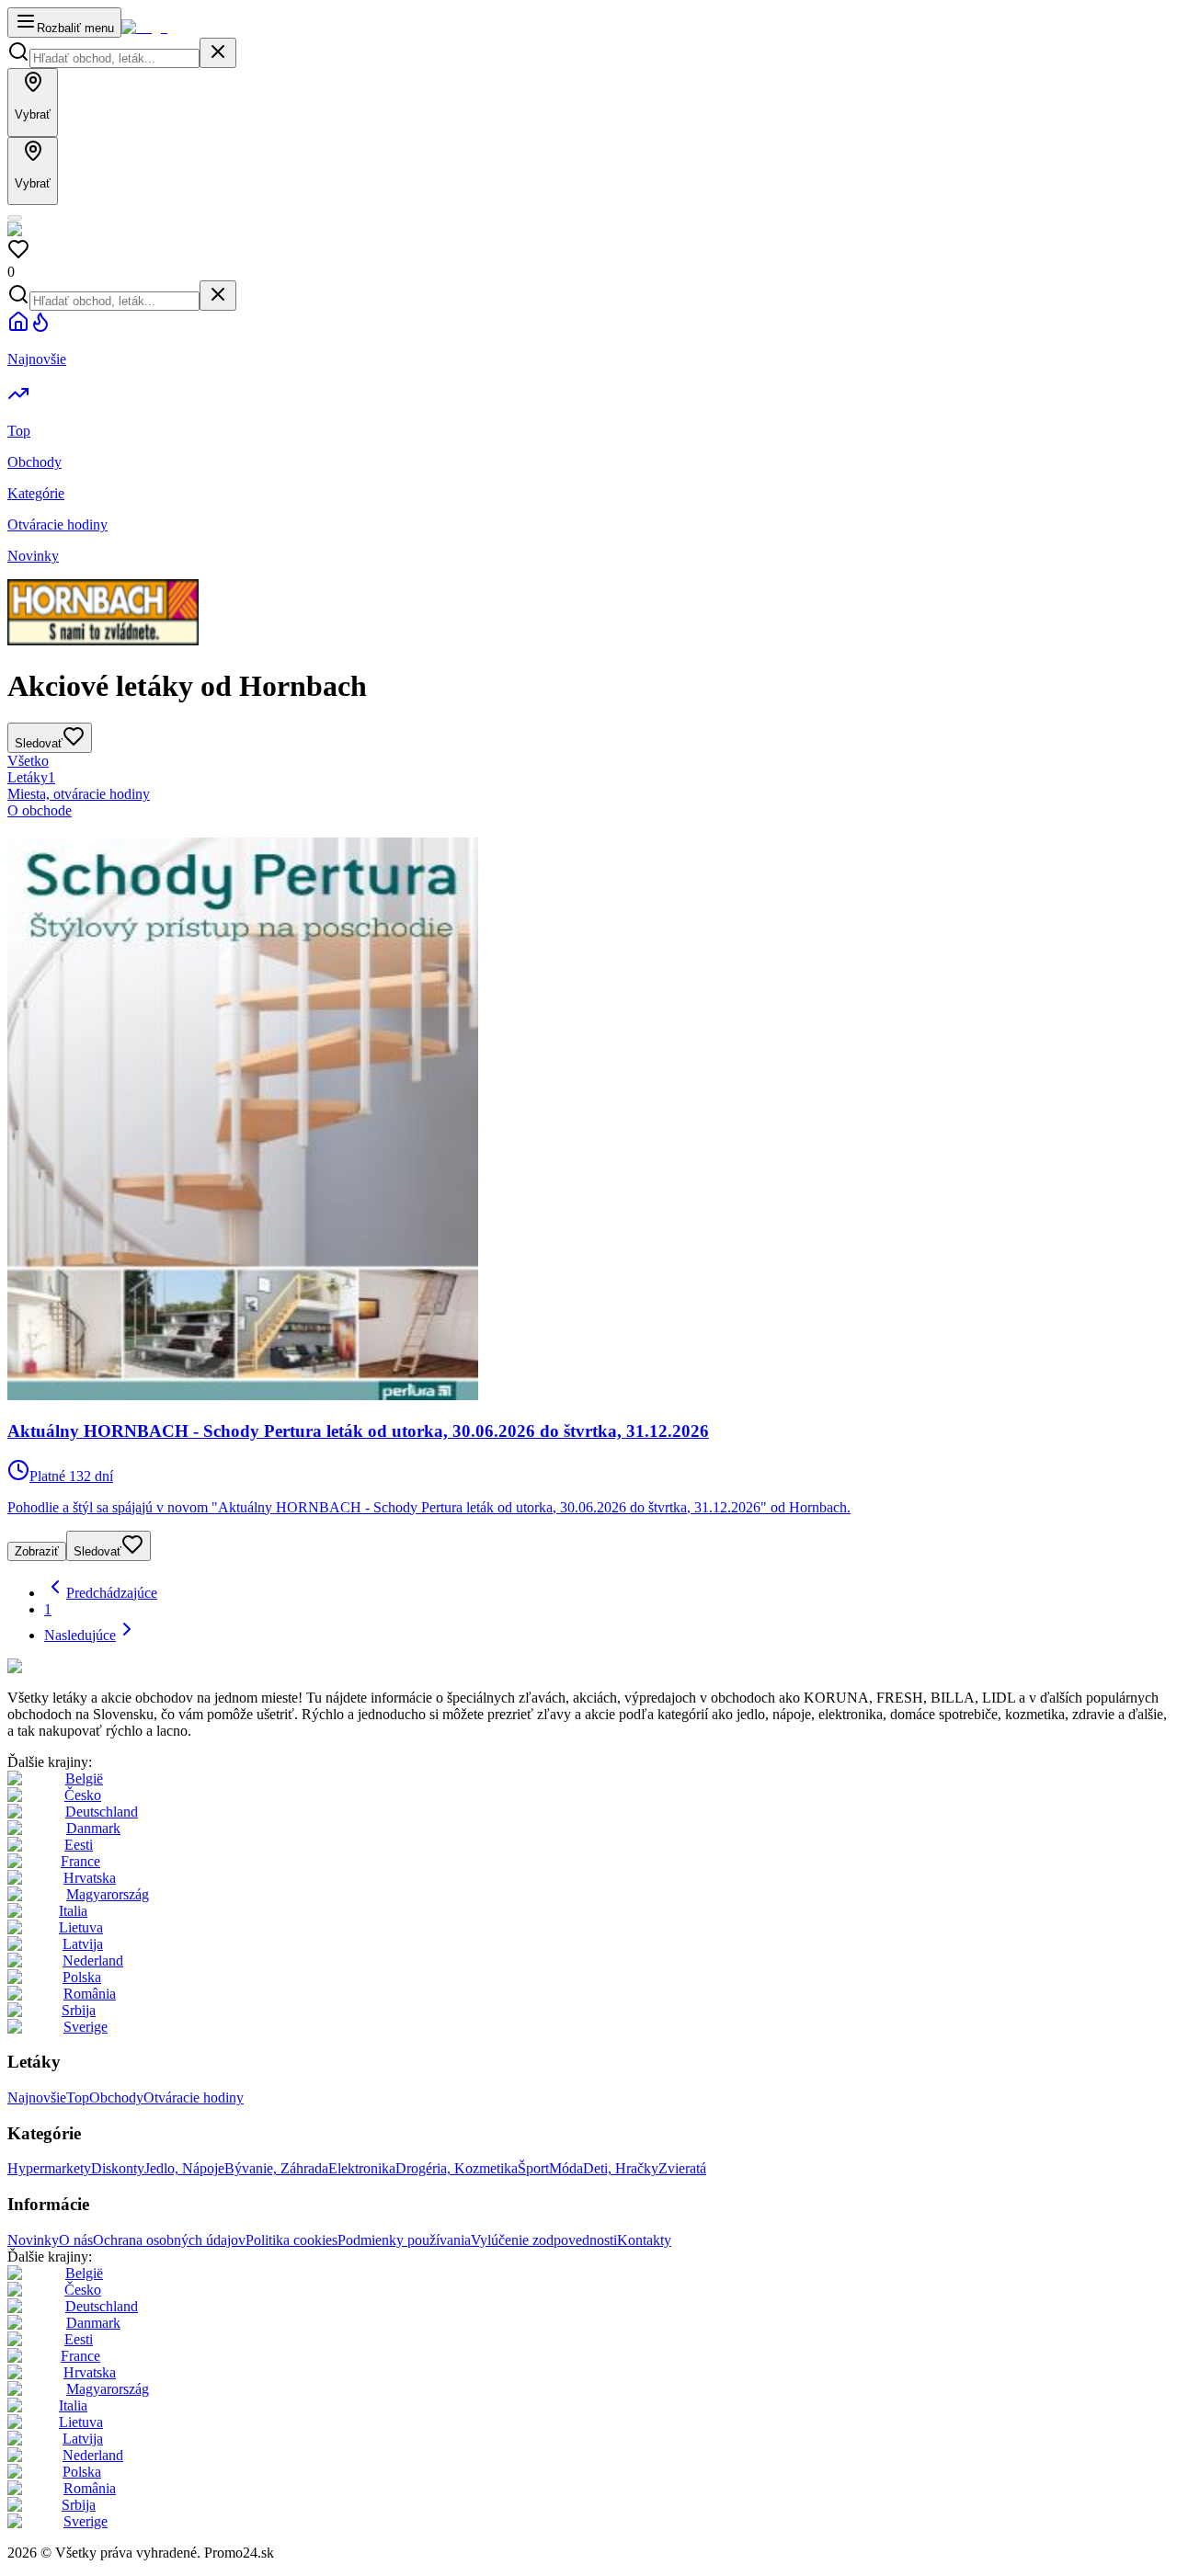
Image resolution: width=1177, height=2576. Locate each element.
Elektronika (362, 2168)
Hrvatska (90, 1878)
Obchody (116, 2097)
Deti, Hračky (621, 2168)
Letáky (31, 777)
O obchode (40, 810)
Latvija (83, 1944)
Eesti (79, 1845)
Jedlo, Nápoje (184, 2168)
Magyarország (108, 1894)
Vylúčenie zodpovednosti (544, 2240)
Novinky (33, 2240)
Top (78, 2097)
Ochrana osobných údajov (169, 2240)
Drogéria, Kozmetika (457, 2168)
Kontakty (644, 2240)
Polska (82, 1977)
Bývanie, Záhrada (276, 2168)
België (84, 1778)
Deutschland (102, 1812)
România (90, 1994)
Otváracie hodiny (194, 2097)
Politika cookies (291, 2240)
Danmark (93, 1828)
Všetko (28, 761)
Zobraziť (37, 1551)
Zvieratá (682, 2168)
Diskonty (118, 2168)
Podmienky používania (404, 2240)
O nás (76, 2240)
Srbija (79, 2010)
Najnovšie (37, 2097)
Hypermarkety (49, 2168)
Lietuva (81, 1927)
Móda (566, 2168)
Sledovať (97, 1551)
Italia (73, 1911)
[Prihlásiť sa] (15, 218)
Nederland (93, 1960)
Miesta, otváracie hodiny (79, 794)
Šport (533, 2168)
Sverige (86, 2027)
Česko (83, 1795)
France (80, 1861)
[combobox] (114, 58)
